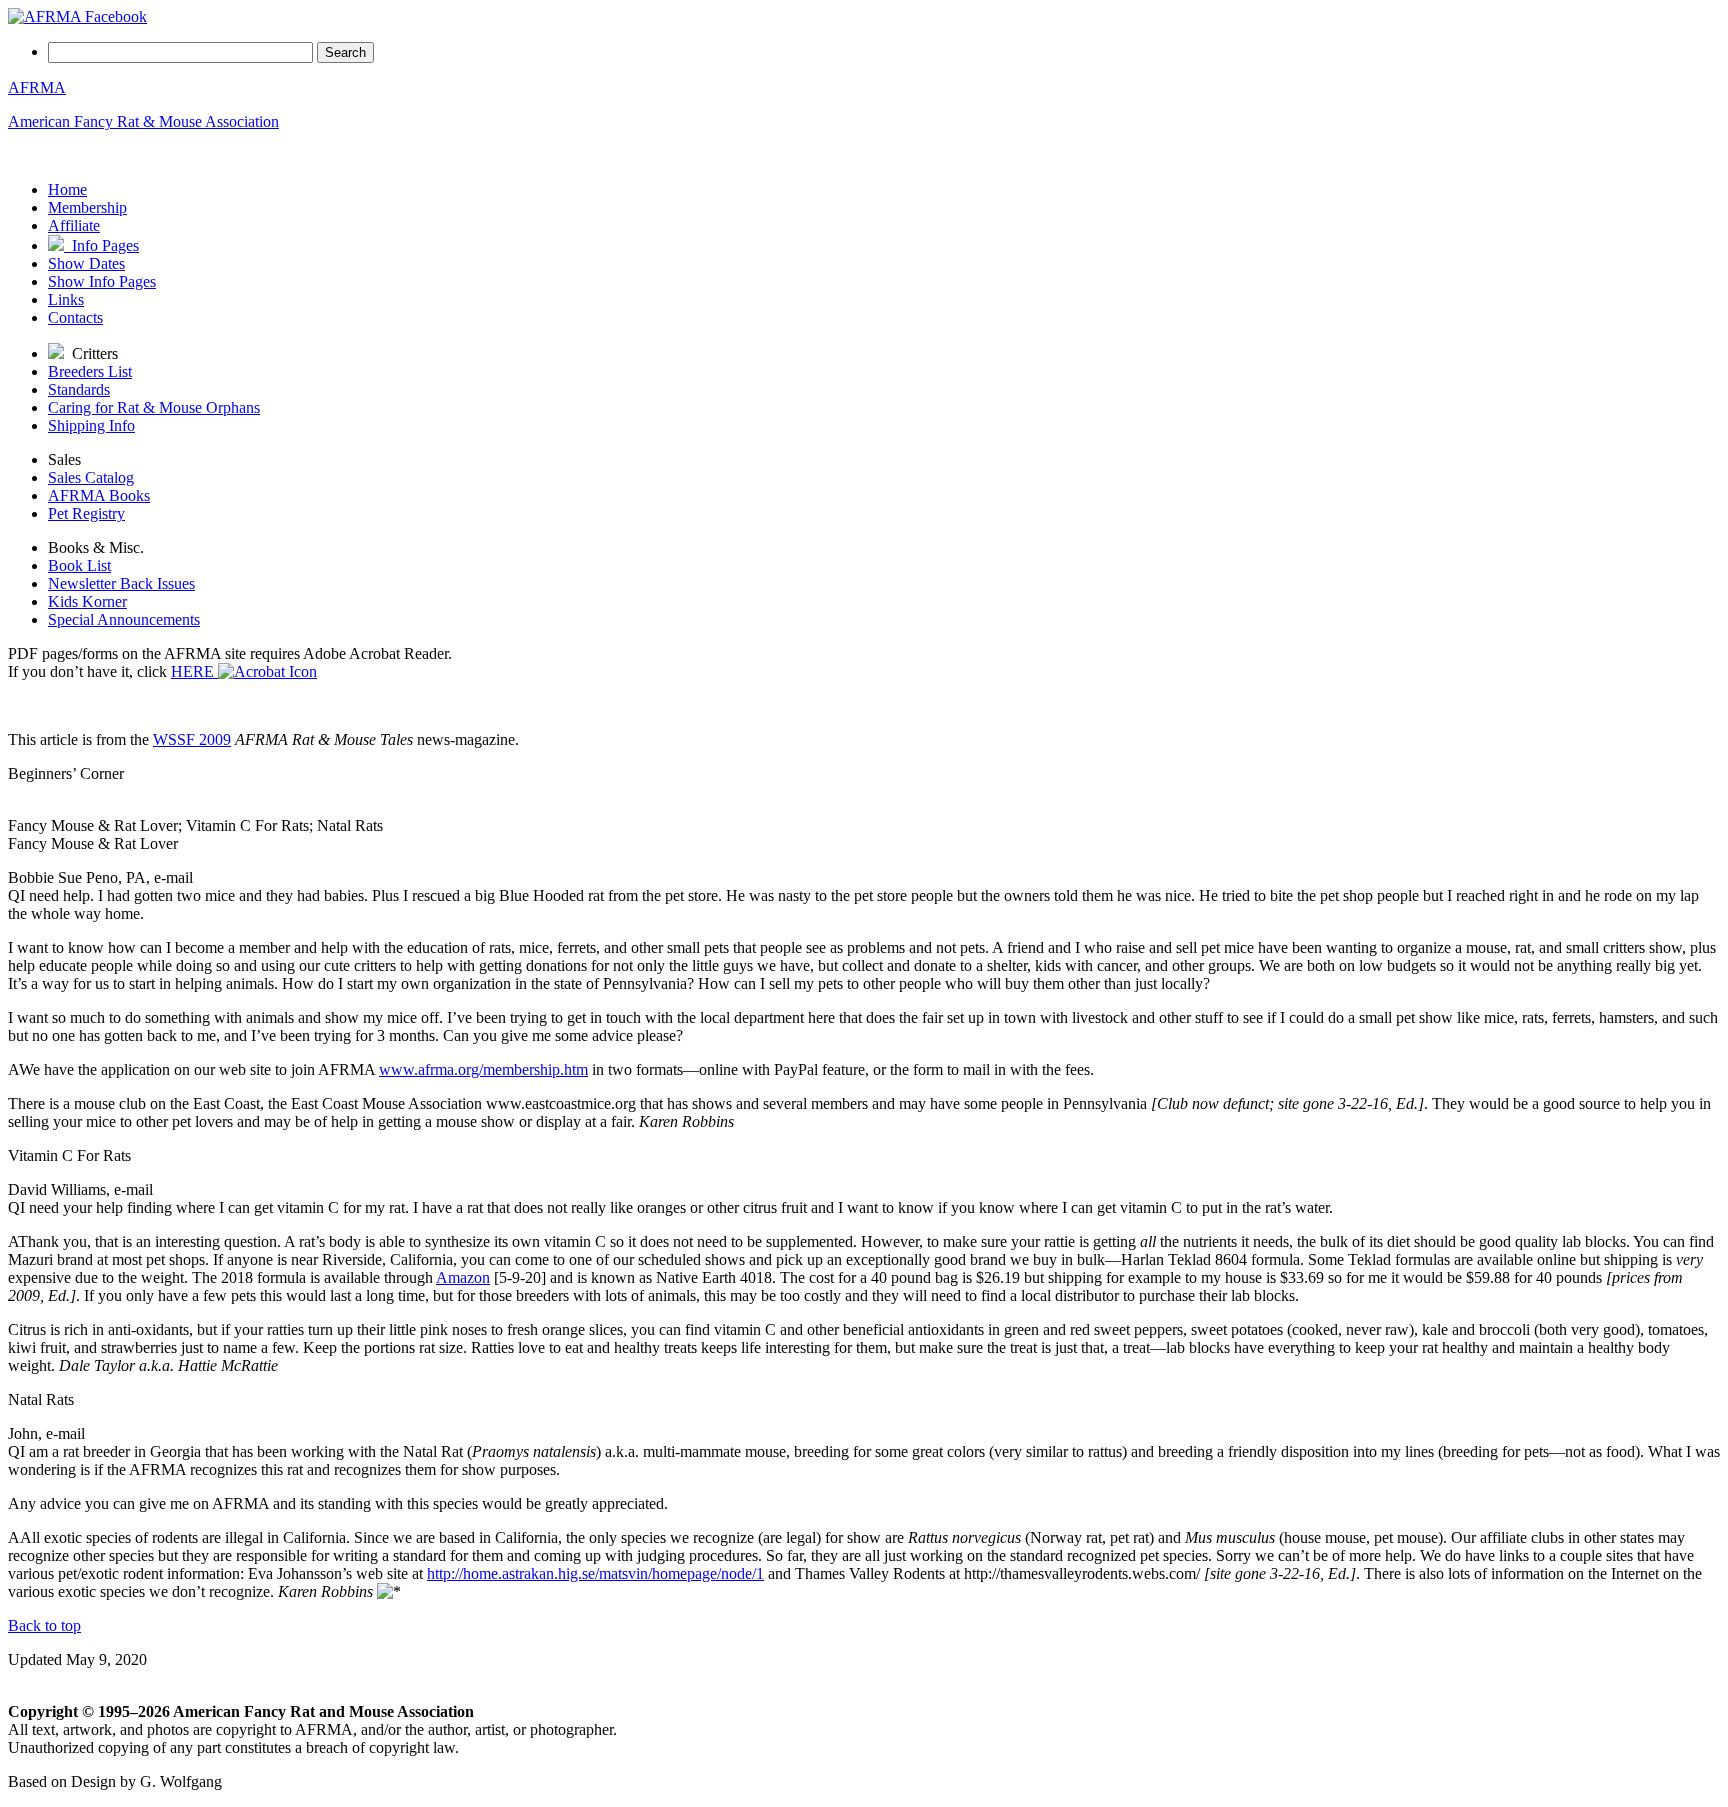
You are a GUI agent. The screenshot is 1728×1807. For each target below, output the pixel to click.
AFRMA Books (99, 495)
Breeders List (90, 371)
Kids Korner (87, 601)
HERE (194, 671)
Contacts (75, 317)
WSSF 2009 (192, 739)
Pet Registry (86, 513)
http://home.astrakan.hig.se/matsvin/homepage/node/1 (595, 1573)
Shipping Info (91, 425)
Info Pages (101, 245)
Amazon (463, 1277)
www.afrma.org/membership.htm (483, 1069)
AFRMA (37, 87)
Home (67, 189)
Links (66, 299)
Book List (79, 565)
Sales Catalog (91, 477)
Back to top (44, 1625)
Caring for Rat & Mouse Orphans (154, 407)
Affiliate (74, 225)
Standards (79, 389)
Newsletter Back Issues (121, 583)
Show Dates (86, 263)
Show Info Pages (102, 281)
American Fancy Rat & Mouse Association (143, 121)
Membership (87, 207)
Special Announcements (124, 619)
